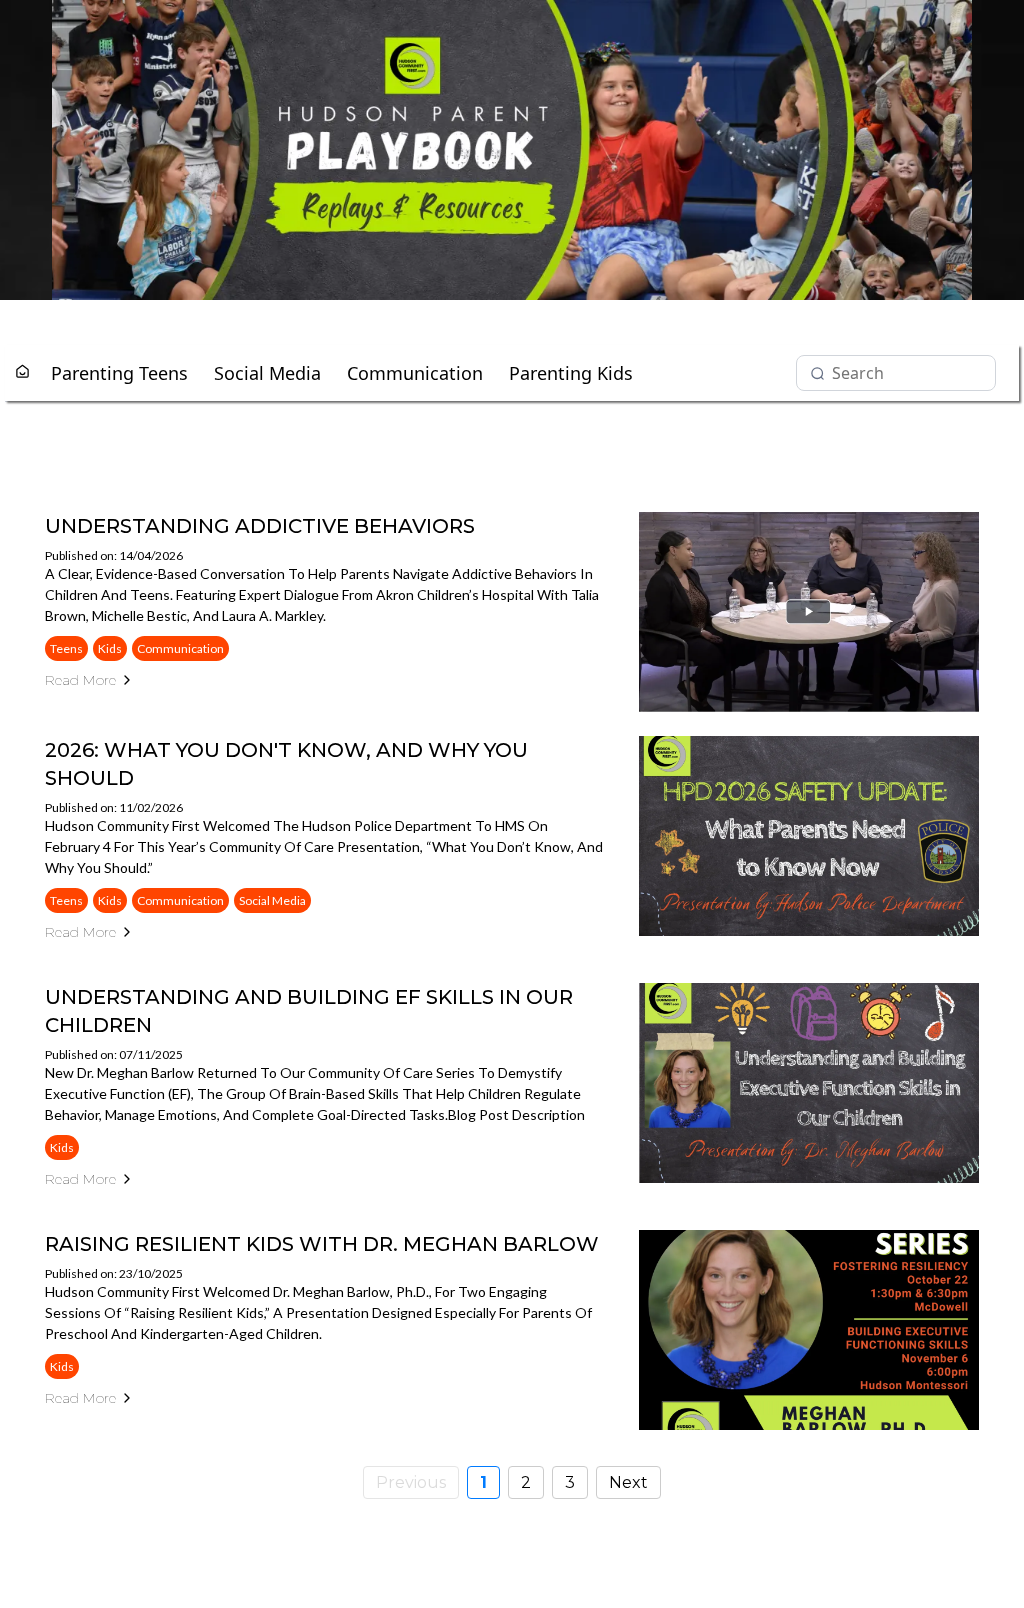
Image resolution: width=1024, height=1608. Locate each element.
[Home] (22, 372)
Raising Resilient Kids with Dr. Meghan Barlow (322, 1244)
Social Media (267, 373)
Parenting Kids (571, 373)
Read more (80, 680)
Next (628, 1482)
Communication (415, 373)
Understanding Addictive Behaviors (260, 526)
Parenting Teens (119, 373)
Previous (411, 1482)
